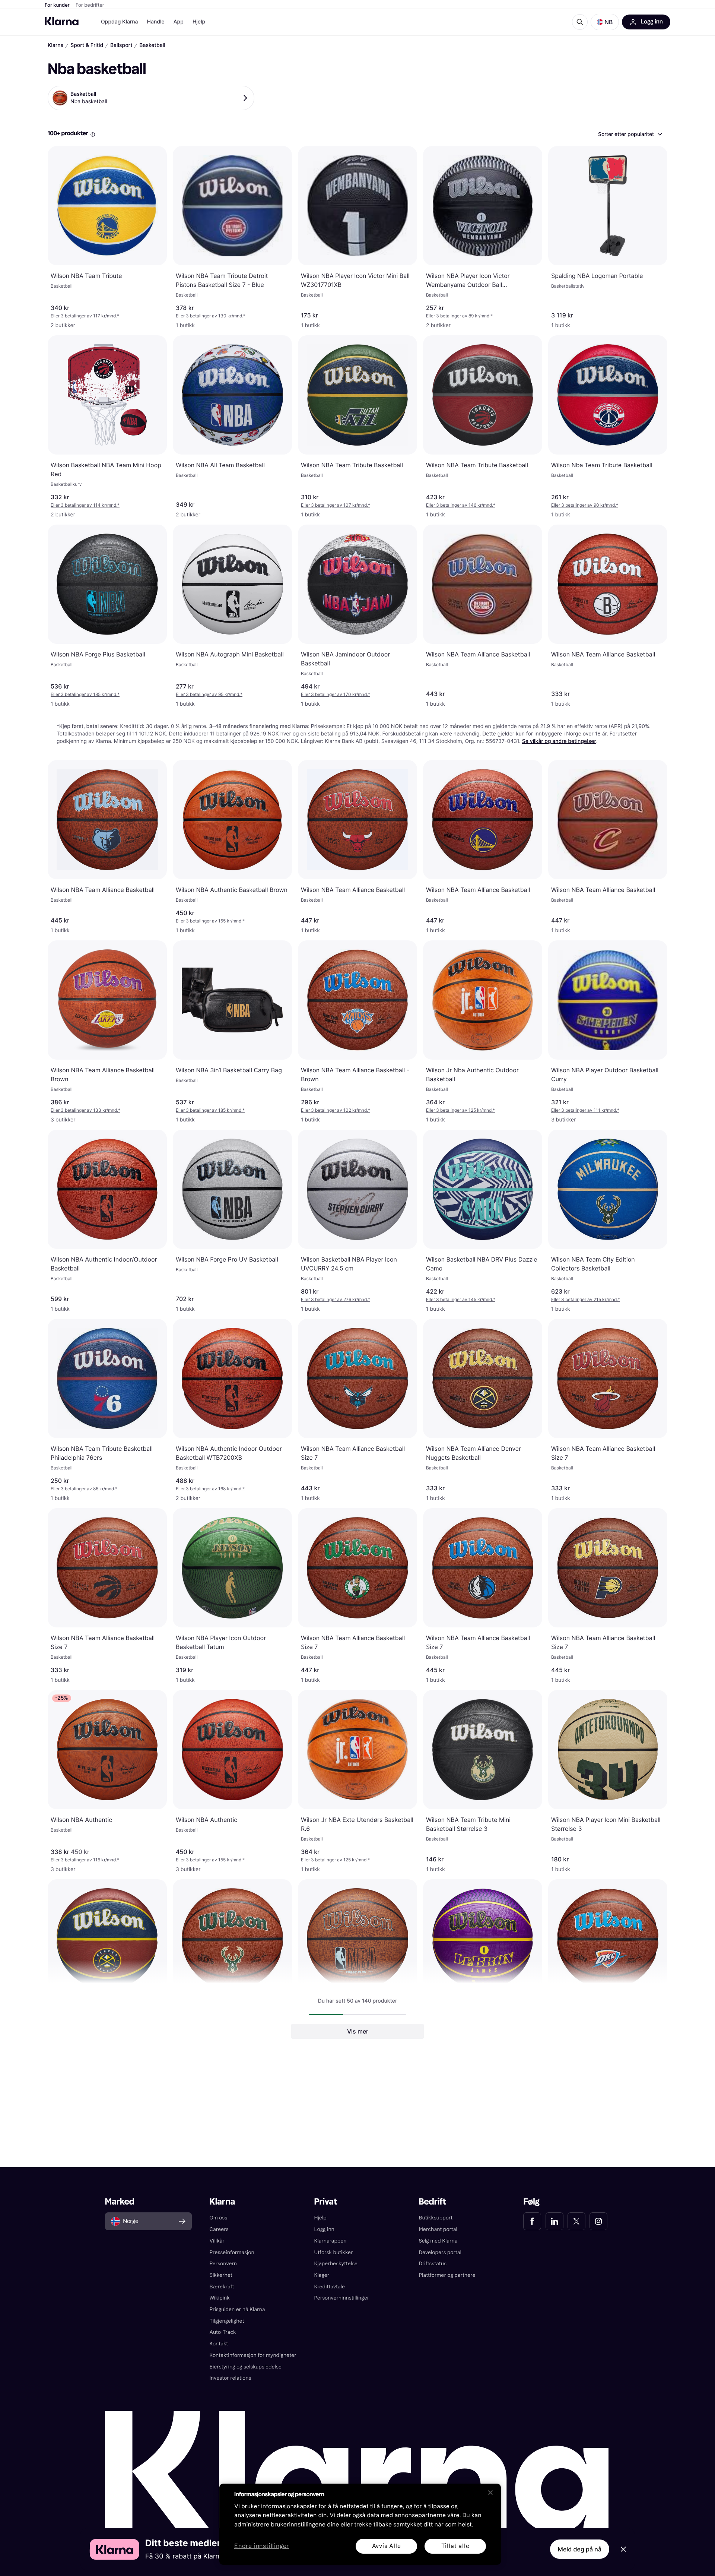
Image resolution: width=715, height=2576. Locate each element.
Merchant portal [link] (438, 2229)
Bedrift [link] (432, 2202)
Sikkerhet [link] (221, 2275)
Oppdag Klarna (120, 22)
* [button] (85, 316)
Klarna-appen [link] (331, 2241)
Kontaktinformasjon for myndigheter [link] (253, 2355)
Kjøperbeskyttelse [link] (336, 2264)
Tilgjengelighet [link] (227, 2321)
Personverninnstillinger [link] (342, 2298)
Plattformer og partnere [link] (447, 2275)
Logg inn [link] (324, 2229)
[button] (605, 22)
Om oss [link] (219, 2218)
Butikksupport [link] (436, 2218)
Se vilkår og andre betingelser (559, 741)
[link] (532, 2221)
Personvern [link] (223, 2264)
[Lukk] (490, 2493)
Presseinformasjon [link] (232, 2252)
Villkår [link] (217, 2241)
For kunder (57, 5)
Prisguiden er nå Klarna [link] (237, 2309)
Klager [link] (322, 2275)
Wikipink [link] (220, 2298)
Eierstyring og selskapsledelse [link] (246, 2367)
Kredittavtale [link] (330, 2287)
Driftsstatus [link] (432, 2264)
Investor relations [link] (231, 2378)
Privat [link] (326, 2202)
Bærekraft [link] (222, 2287)
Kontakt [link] (219, 2344)
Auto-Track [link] (223, 2332)
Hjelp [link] (320, 2218)
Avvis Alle (387, 2546)
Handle (156, 22)
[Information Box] (93, 135)
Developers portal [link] (440, 2252)
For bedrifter (90, 5)
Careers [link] (219, 2229)
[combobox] (630, 134)
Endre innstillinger (262, 2546)
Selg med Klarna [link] (438, 2241)
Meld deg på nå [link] (580, 2549)
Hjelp (199, 22)
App (179, 22)
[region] (360, 2524)
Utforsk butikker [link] (334, 2252)
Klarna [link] (223, 2202)
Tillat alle (455, 2546)
